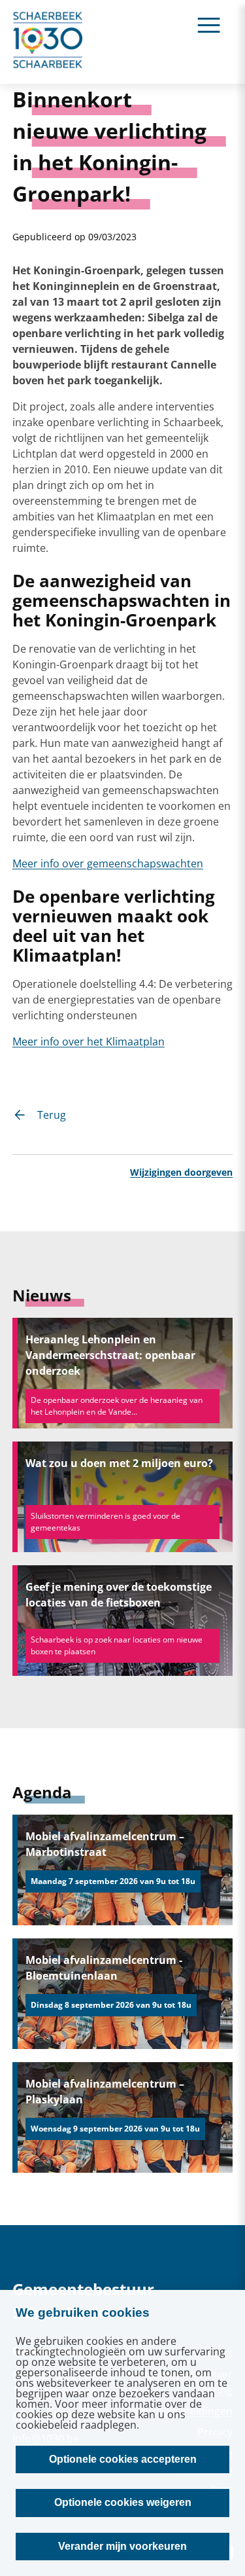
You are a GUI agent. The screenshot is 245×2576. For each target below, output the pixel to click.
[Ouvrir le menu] (209, 25)
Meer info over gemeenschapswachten (108, 863)
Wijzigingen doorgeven (181, 1172)
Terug (52, 1115)
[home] (48, 42)
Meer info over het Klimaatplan (89, 1042)
